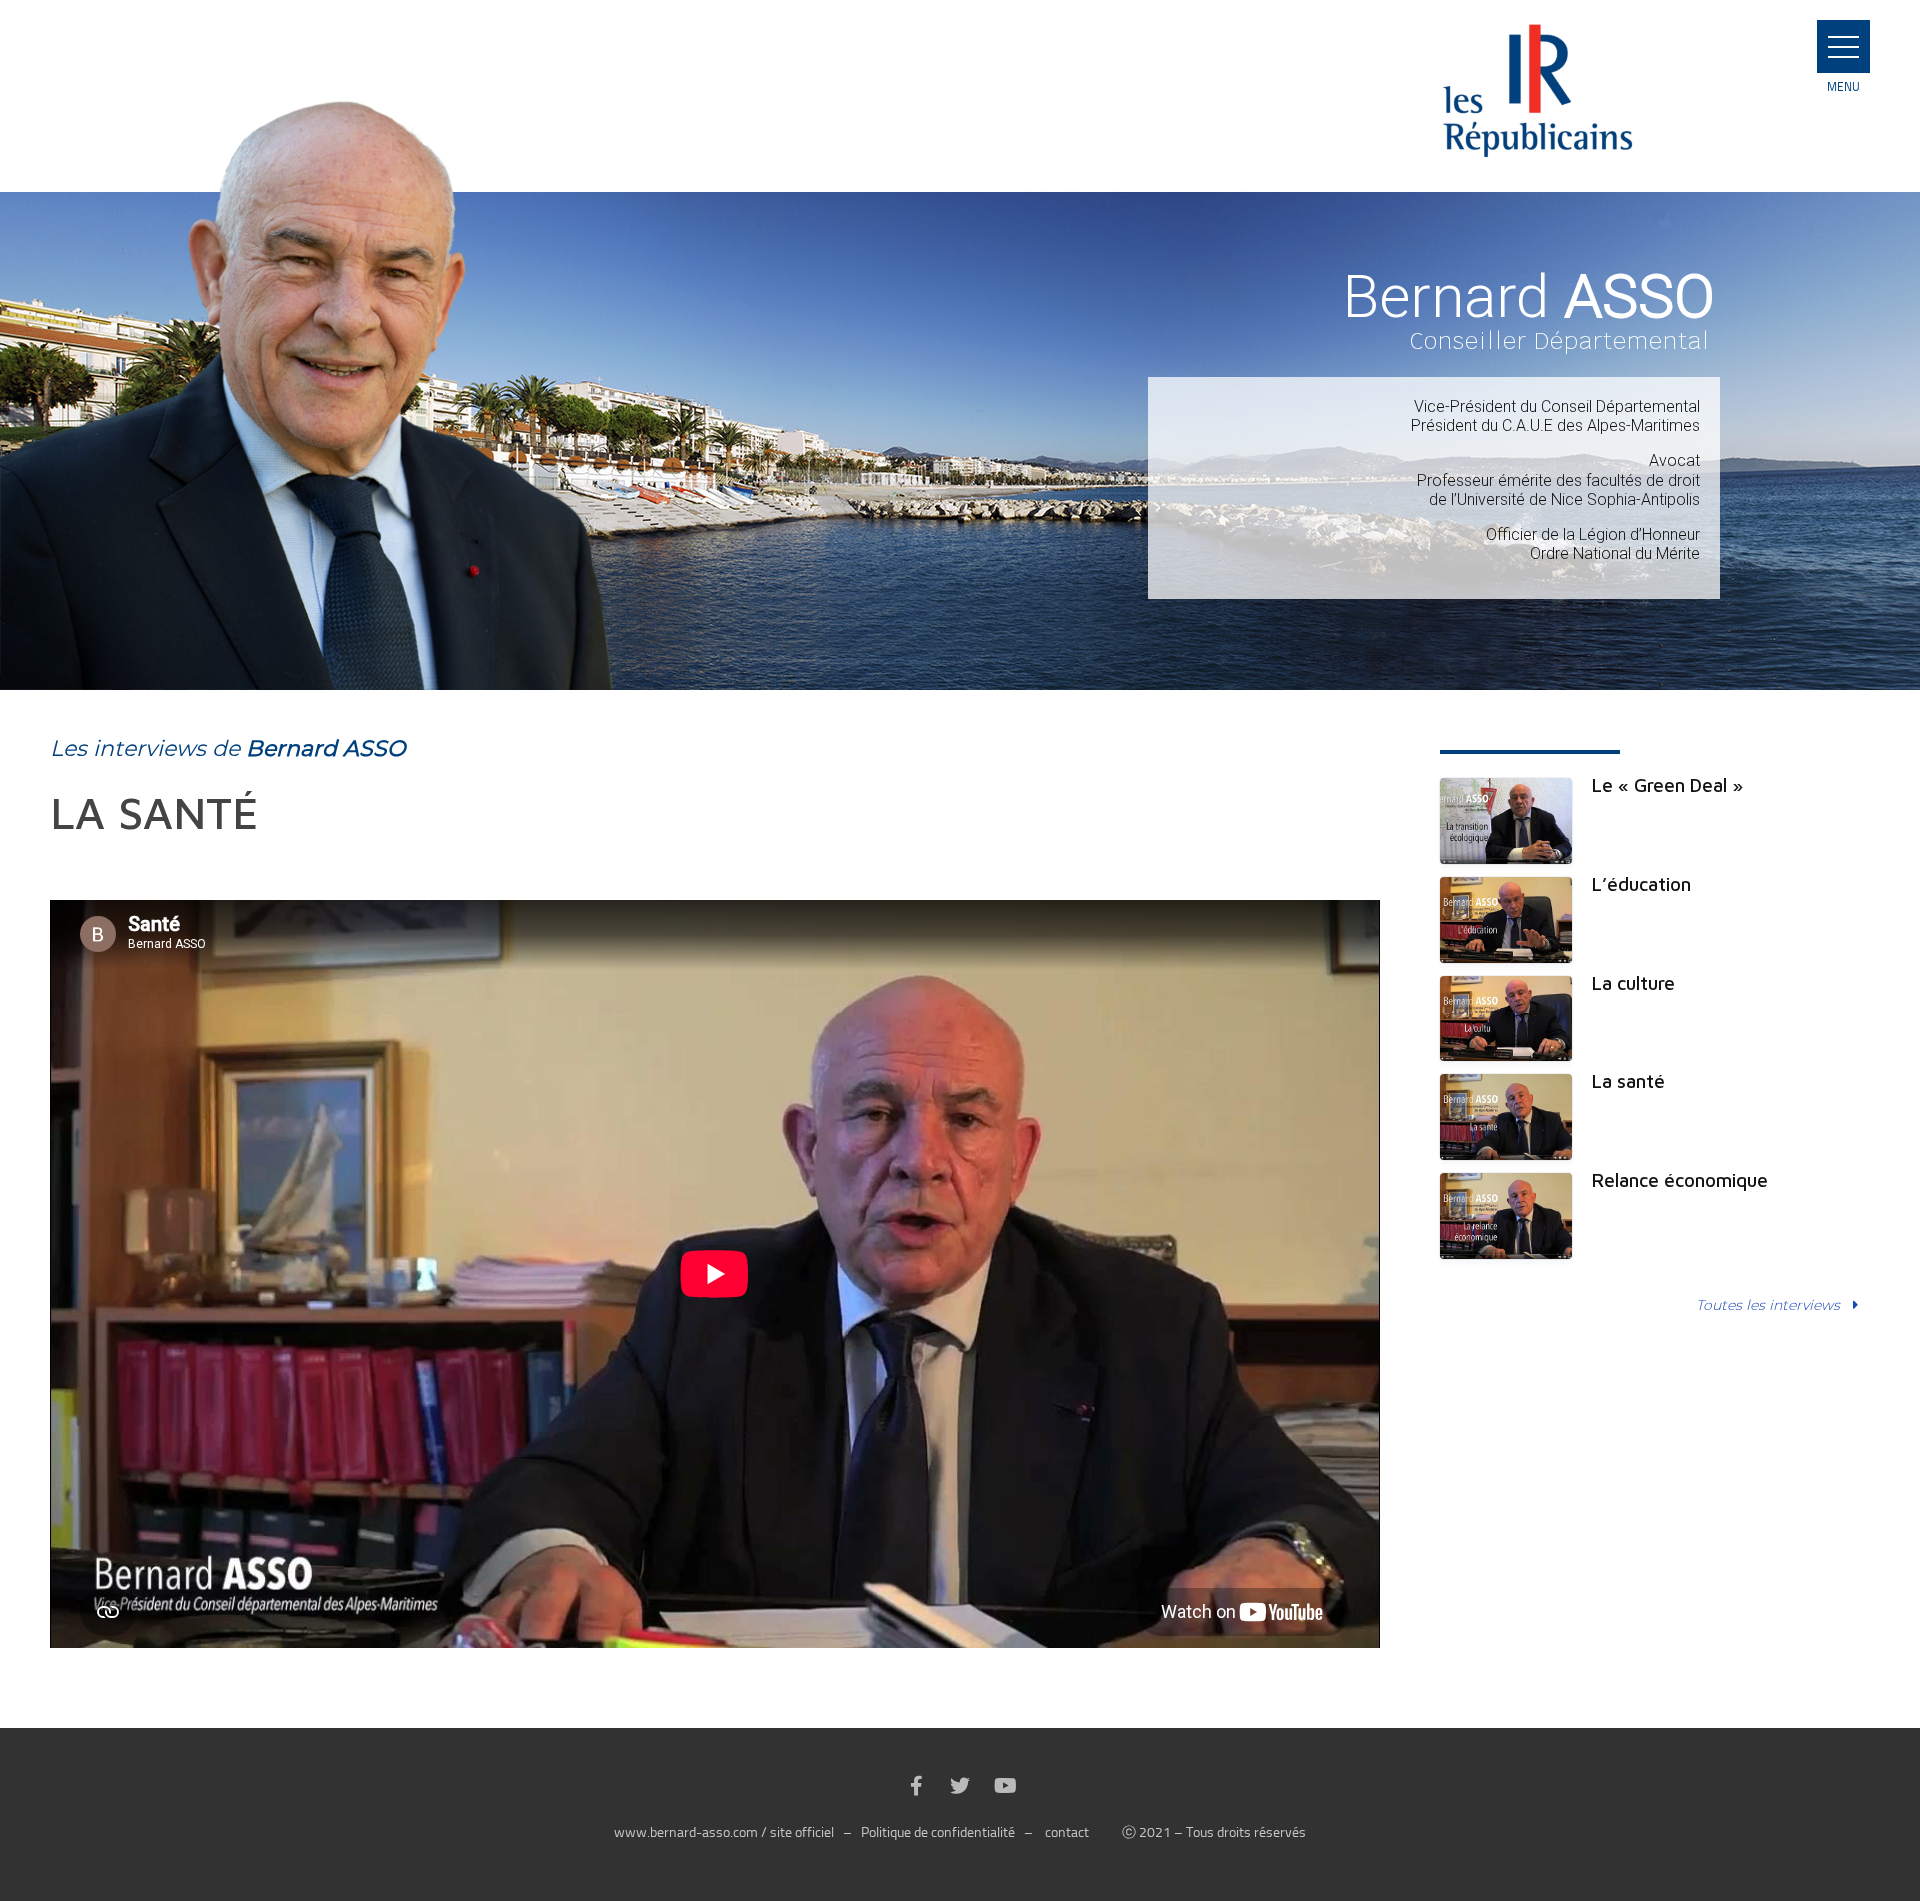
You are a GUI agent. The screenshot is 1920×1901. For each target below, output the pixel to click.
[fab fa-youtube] (1004, 1787)
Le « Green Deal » (1667, 785)
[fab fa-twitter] (960, 1787)
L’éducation (1641, 884)
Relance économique (1680, 1180)
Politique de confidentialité (938, 1832)
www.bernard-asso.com (686, 1832)
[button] (1843, 46)
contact (1067, 1832)
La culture (1633, 983)
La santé (1628, 1081)
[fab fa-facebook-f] (916, 1787)
